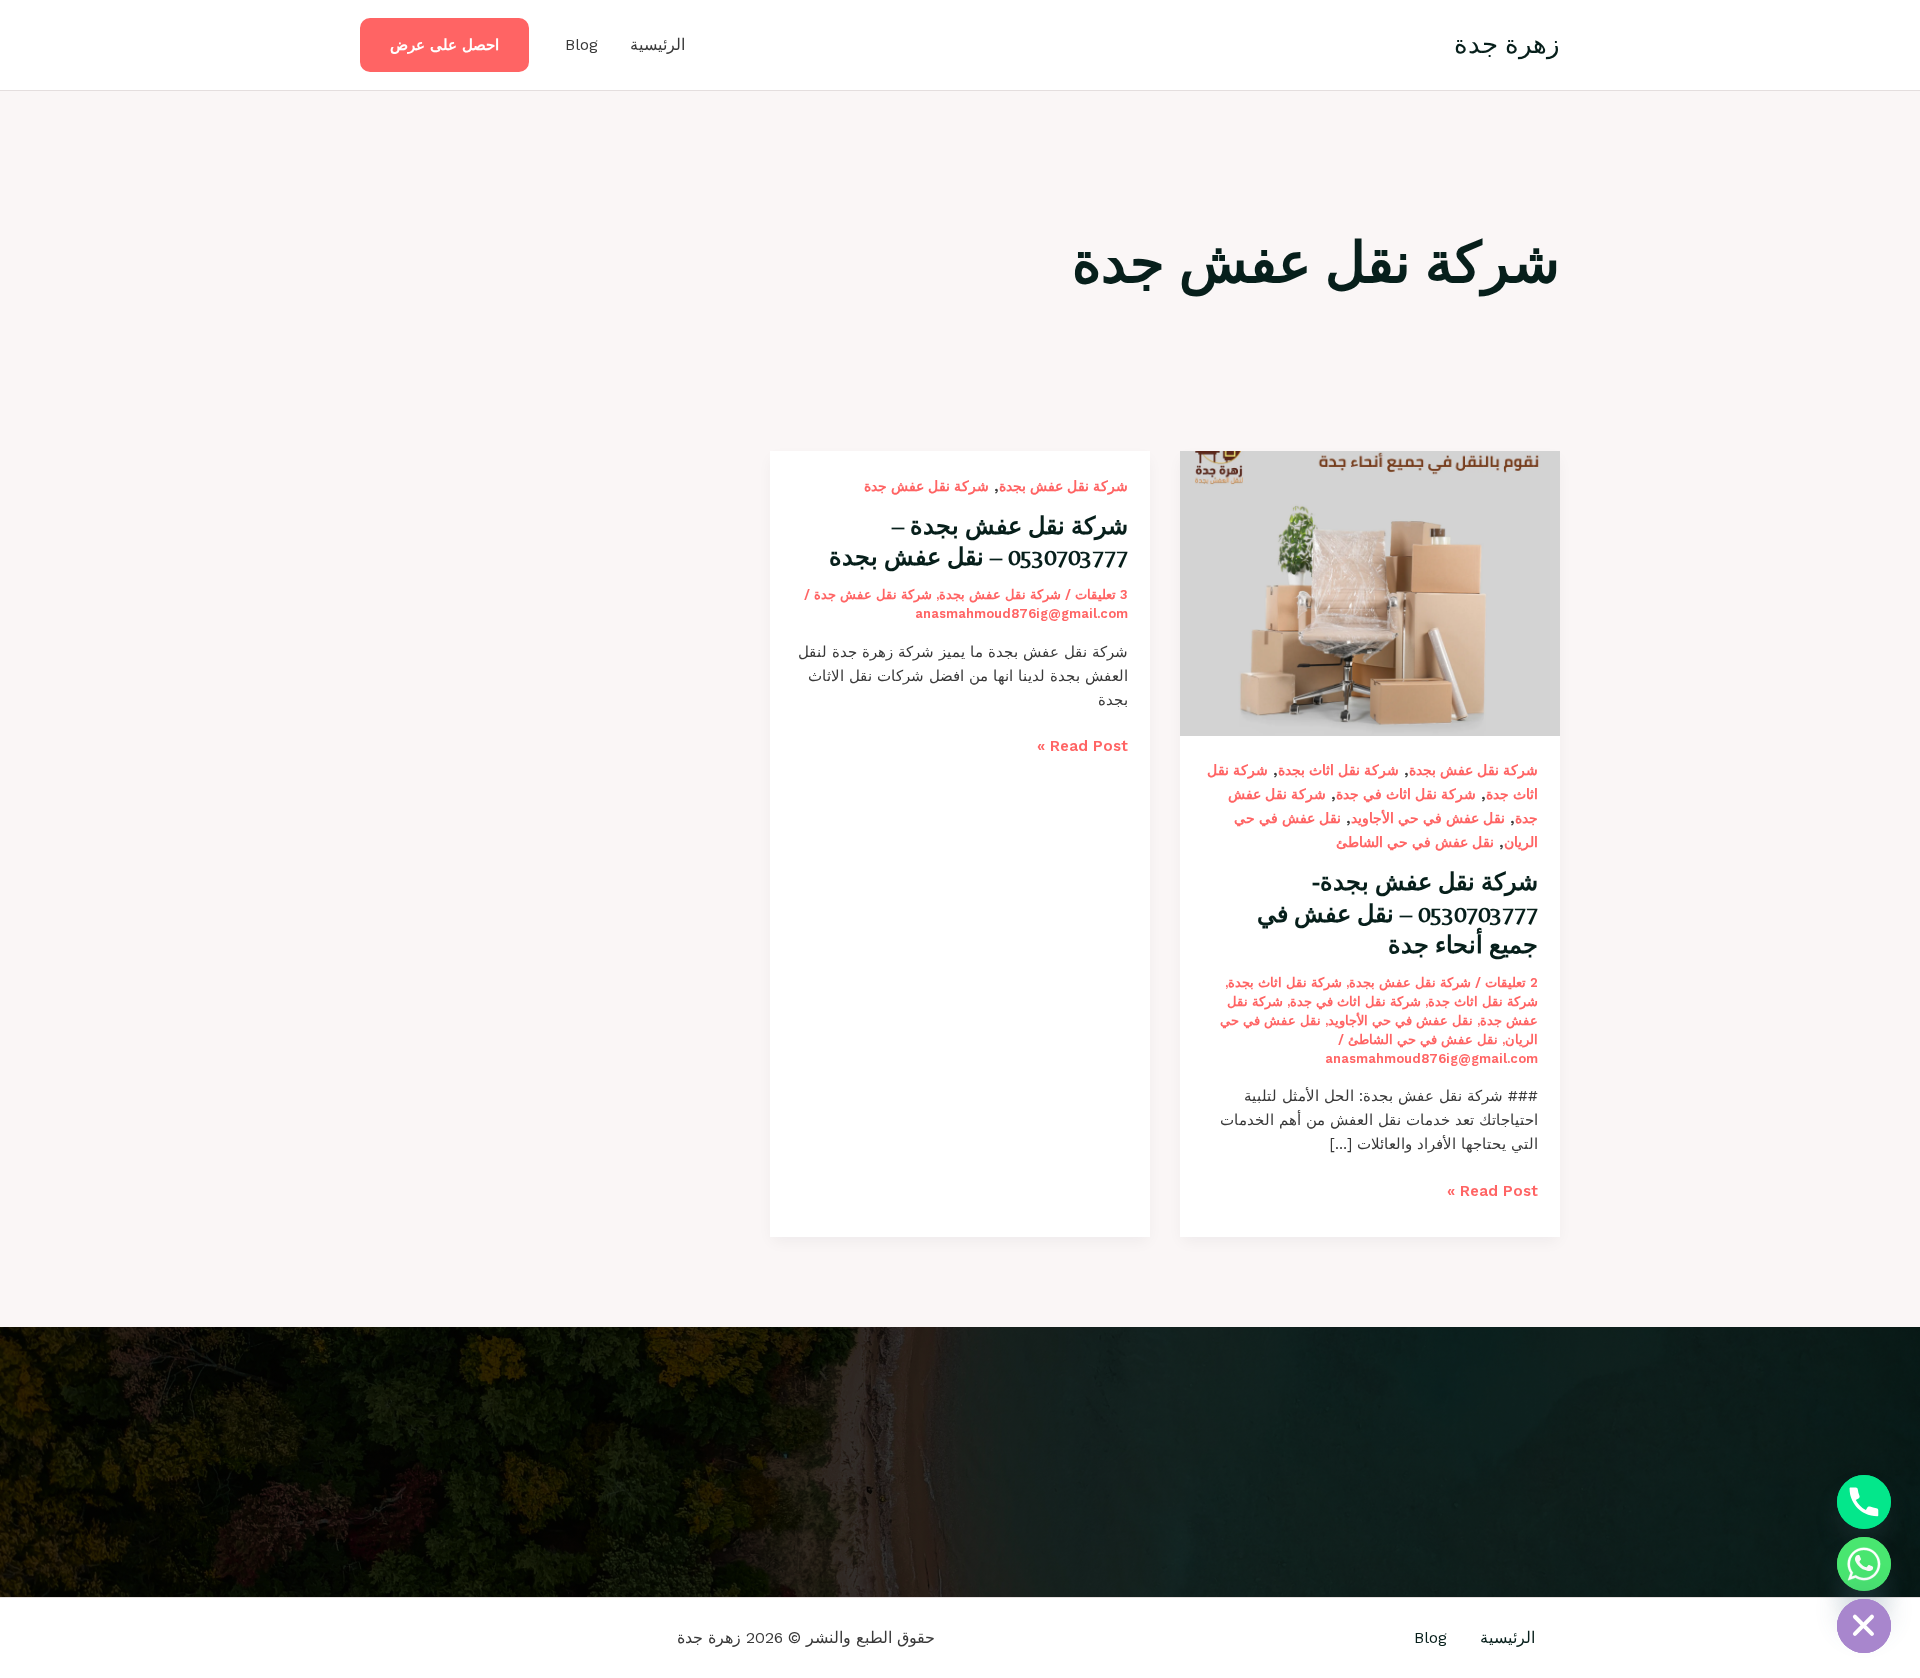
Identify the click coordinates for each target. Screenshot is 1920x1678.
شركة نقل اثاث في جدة (1406, 794)
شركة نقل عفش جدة (926, 486)
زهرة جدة (1507, 44)
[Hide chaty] (1864, 1626)
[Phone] (1864, 1502)
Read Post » (1492, 1189)
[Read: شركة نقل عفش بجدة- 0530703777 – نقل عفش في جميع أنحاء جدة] (1370, 592)
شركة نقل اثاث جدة (1483, 1001)
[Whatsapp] (1864, 1564)
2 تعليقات (1511, 982)
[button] (444, 45)
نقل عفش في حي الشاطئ (1415, 842)
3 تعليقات (1101, 594)
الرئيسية (657, 44)
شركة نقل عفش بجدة (1473, 770)
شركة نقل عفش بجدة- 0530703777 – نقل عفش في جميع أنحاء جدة (1397, 912)
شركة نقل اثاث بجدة (1338, 770)
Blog (581, 44)
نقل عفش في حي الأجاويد (1428, 818)
